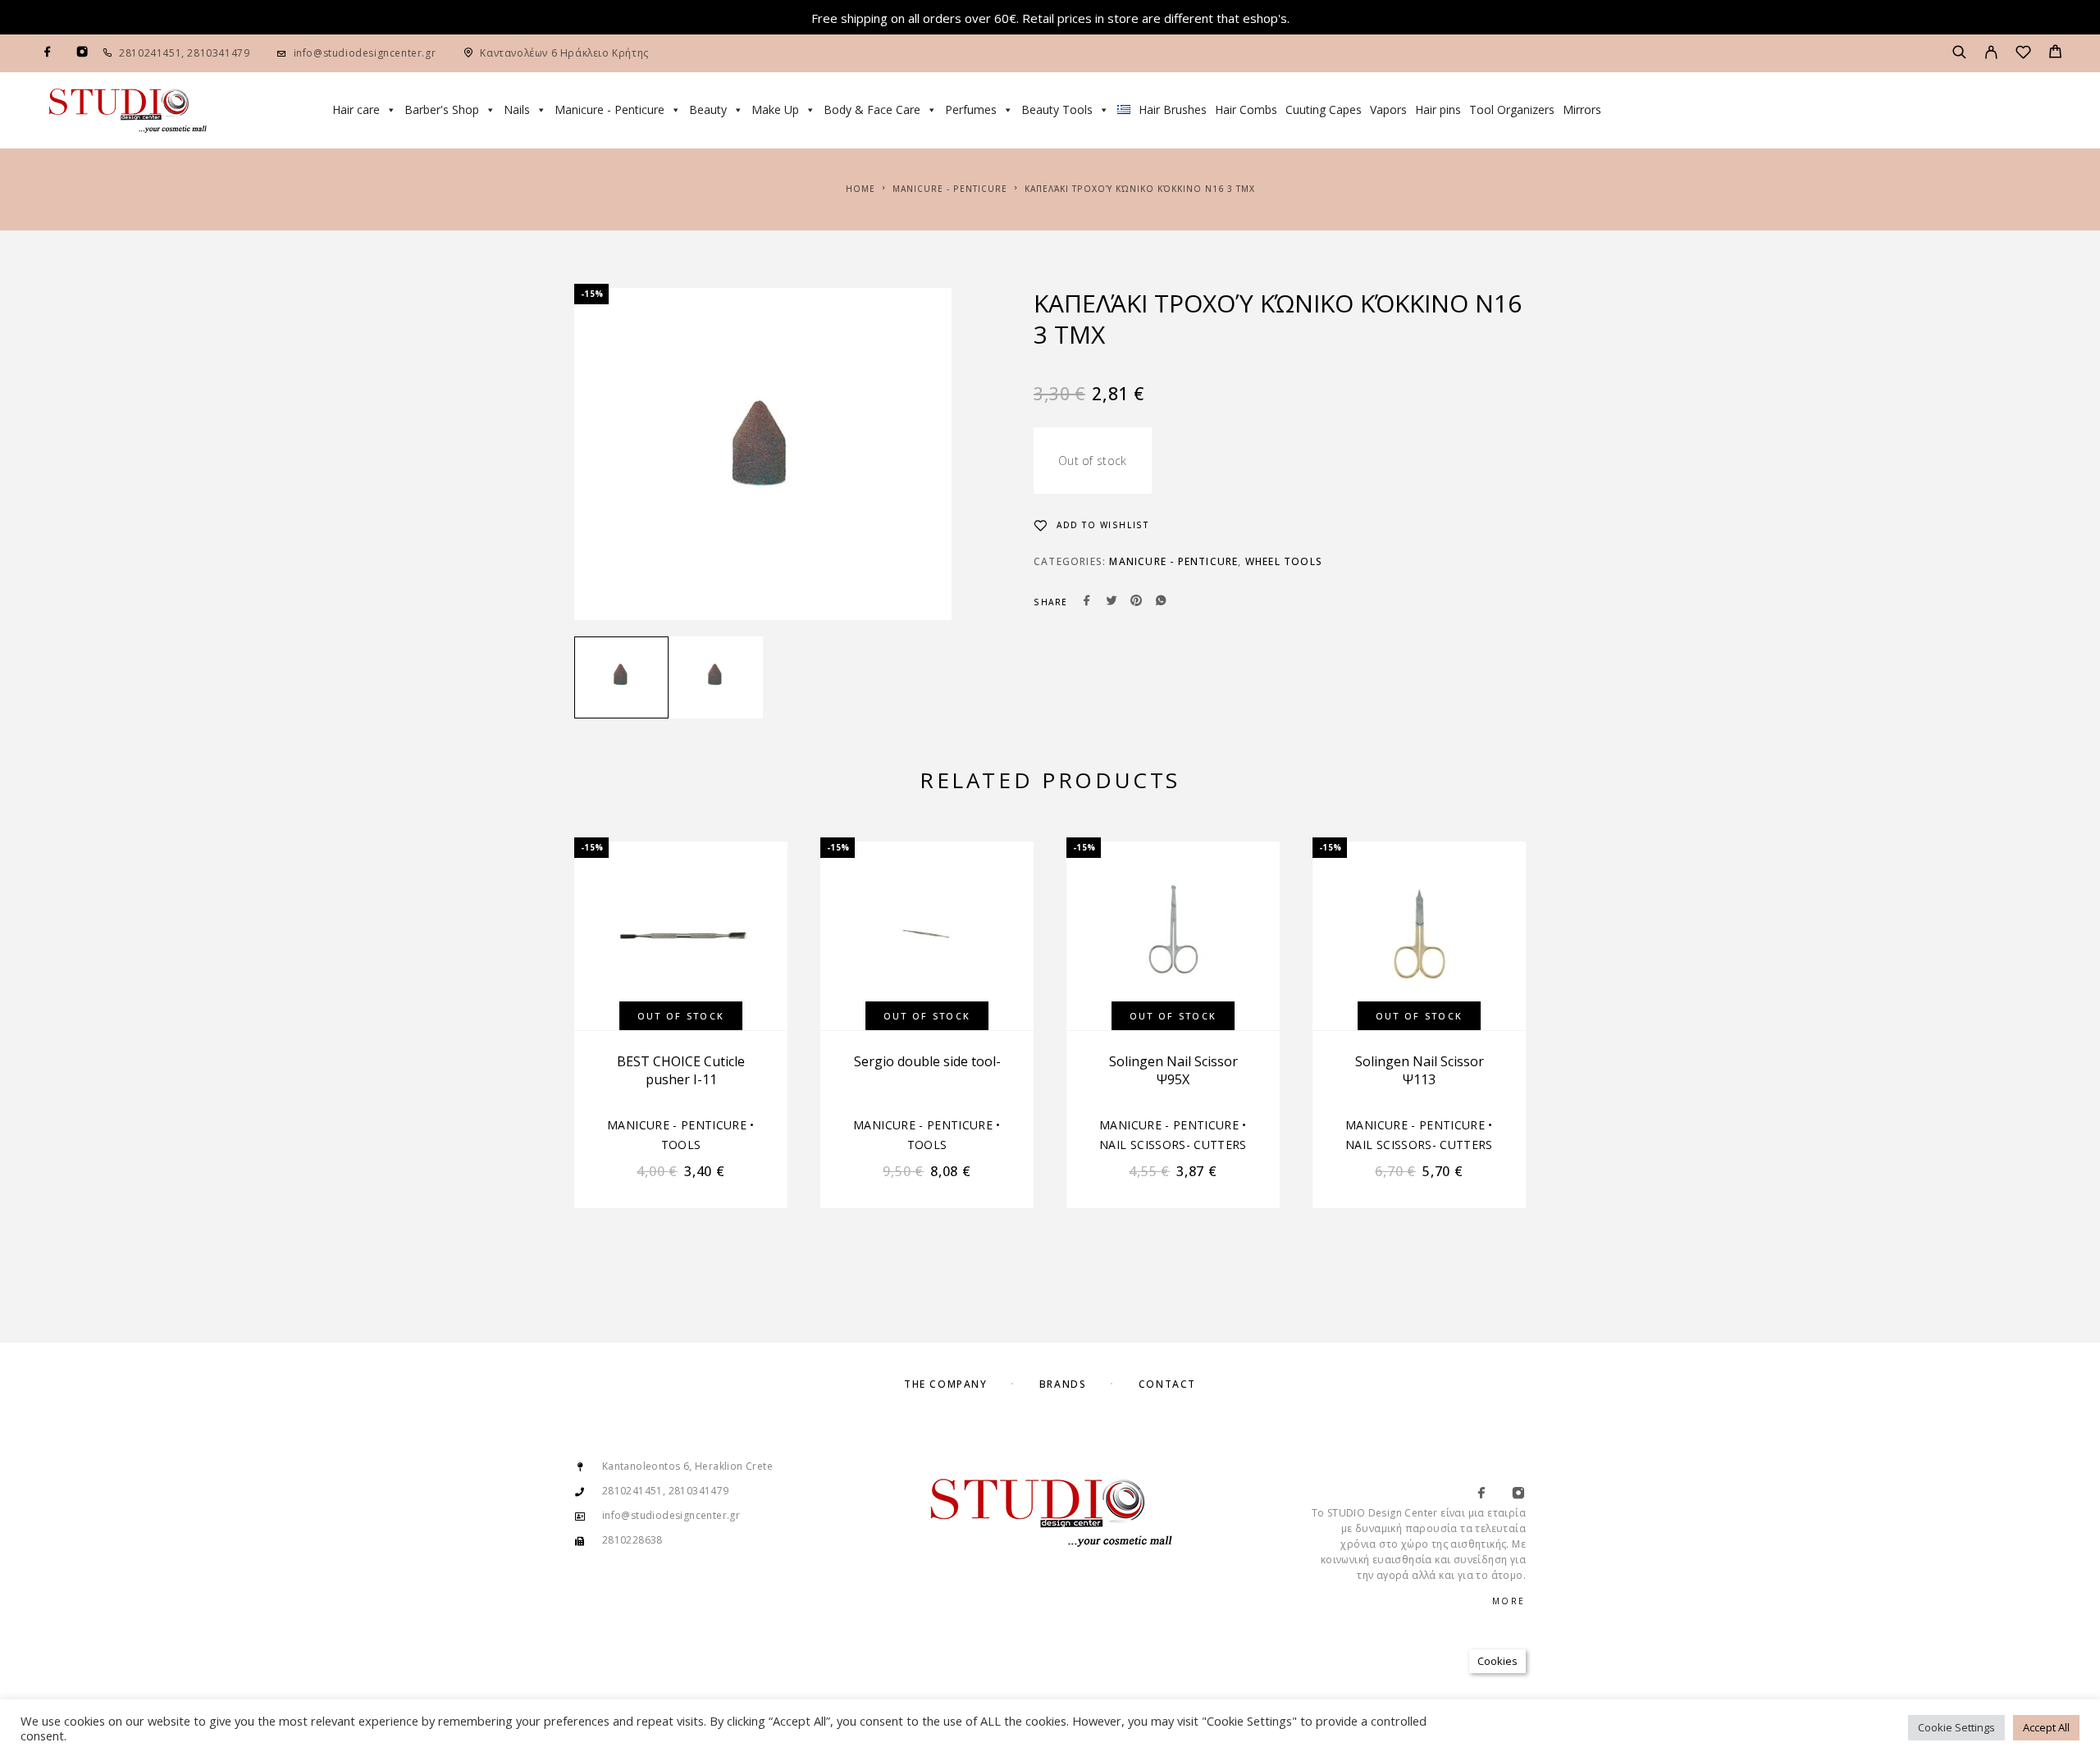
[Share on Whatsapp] (1161, 602)
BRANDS (1063, 1384)
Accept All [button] (2046, 1727)
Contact (1167, 1384)
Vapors (1388, 109)
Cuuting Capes (1324, 109)
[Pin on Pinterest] (1136, 602)
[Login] (1991, 53)
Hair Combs (1246, 109)
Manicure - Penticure (609, 109)
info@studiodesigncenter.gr (365, 53)
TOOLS (681, 1145)
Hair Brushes (1173, 109)
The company (945, 1384)
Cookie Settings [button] (1956, 1727)
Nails (517, 109)
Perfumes (971, 109)
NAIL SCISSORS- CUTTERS (1173, 1145)
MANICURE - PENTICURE (950, 189)
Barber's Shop (442, 109)
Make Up (775, 109)
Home (861, 189)
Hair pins (1438, 109)
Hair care (356, 109)
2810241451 (150, 53)
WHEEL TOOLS (1284, 561)
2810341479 (217, 53)
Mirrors (1582, 109)
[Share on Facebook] (1087, 602)
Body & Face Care (872, 109)
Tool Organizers (1512, 109)
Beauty (708, 109)
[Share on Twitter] (1112, 602)
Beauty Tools (1057, 109)
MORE (1509, 1601)
